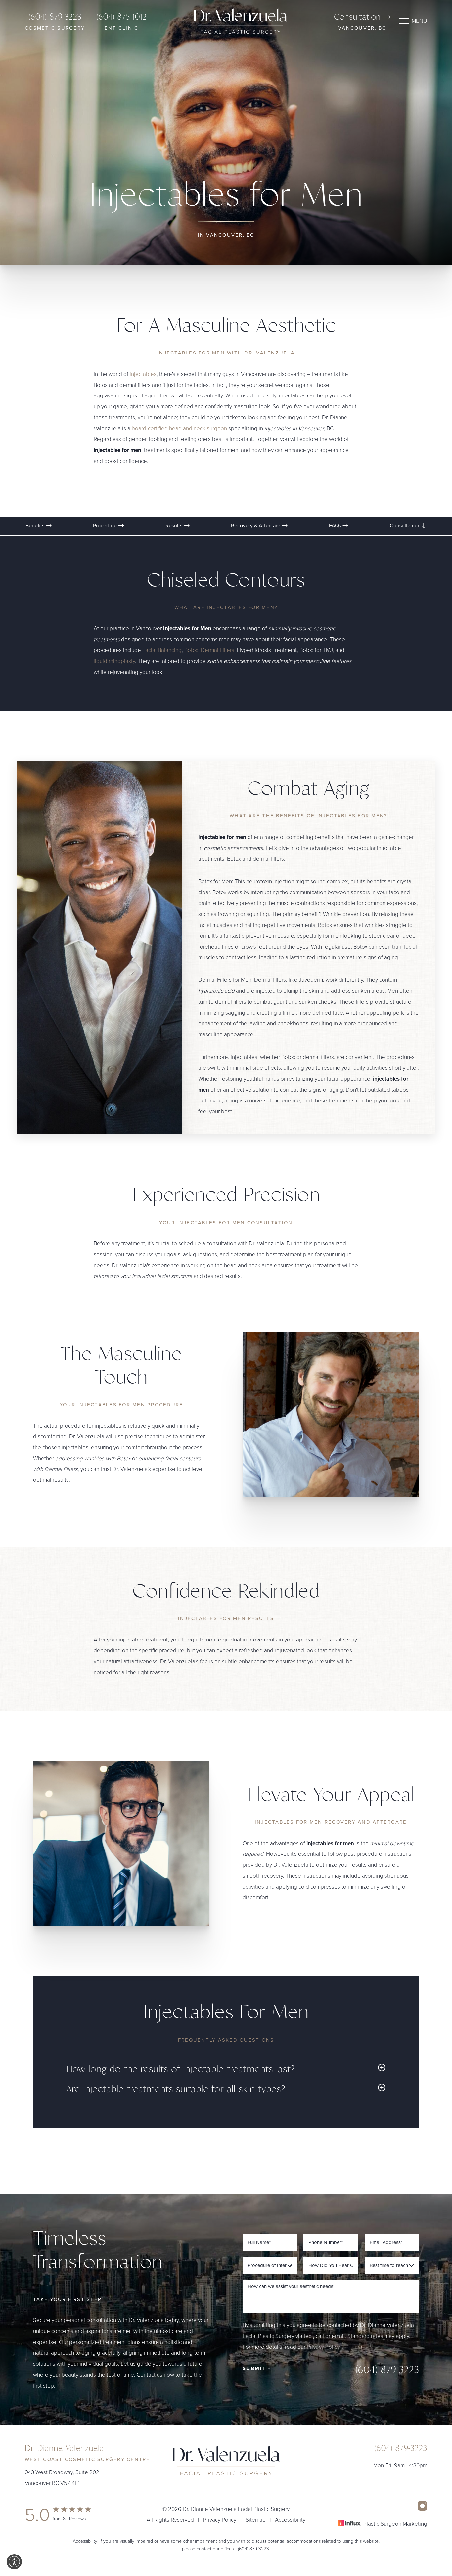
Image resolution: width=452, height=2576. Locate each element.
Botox (191, 650)
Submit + (257, 2368)
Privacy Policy (323, 2347)
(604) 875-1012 (121, 21)
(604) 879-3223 (55, 21)
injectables (143, 374)
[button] (14, 2562)
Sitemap (256, 2520)
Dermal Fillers (218, 650)
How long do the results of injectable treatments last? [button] (181, 2069)
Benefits (36, 526)
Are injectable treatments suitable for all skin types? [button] (176, 2089)
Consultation (357, 17)
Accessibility (290, 2520)
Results (175, 526)
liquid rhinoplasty (114, 661)
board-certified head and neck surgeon (179, 429)
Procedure (106, 526)
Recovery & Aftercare (256, 526)
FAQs (336, 526)
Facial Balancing (162, 650)
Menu (419, 21)
